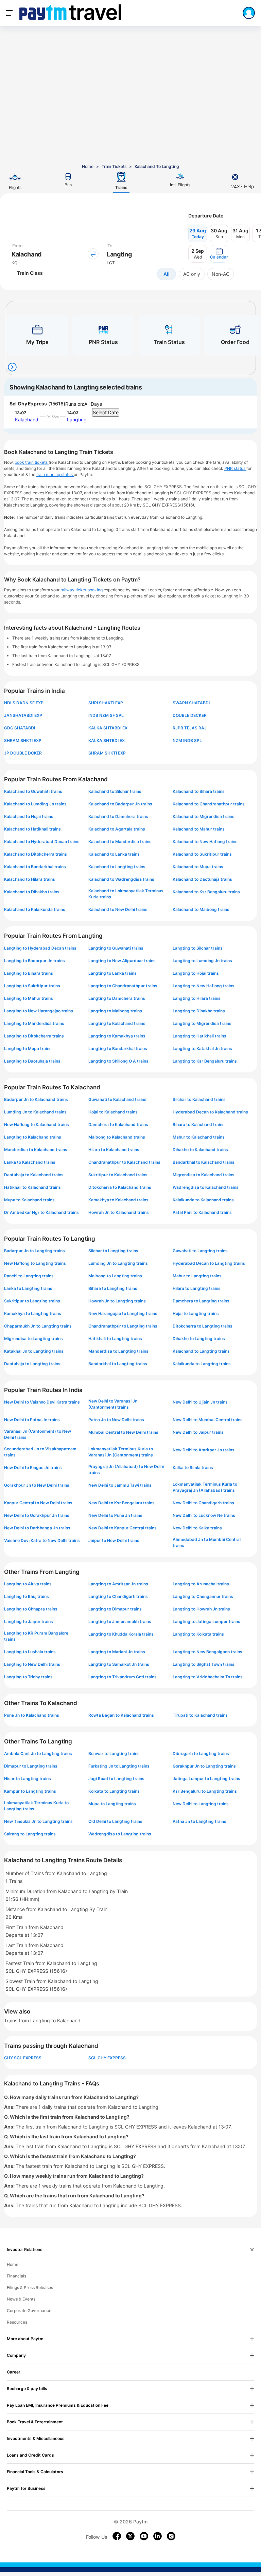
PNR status (235, 468)
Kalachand (27, 419)
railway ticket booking (82, 590)
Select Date (106, 412)
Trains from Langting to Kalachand (42, 2020)
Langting (77, 419)
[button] (219, 254)
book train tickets (32, 462)
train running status (55, 474)
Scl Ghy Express (28, 404)
